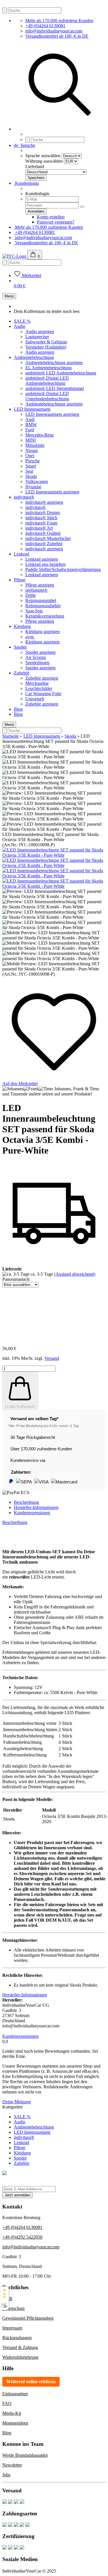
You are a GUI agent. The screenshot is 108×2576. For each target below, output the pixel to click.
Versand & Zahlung (20, 2347)
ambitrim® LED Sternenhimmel (55, 388)
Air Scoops (36, 657)
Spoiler (20, 647)
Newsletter (12, 2465)
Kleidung (22, 626)
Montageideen (15, 2423)
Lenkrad (21, 554)
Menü (9, 296)
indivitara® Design (43, 513)
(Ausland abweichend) (75, 1274)
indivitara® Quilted (43, 533)
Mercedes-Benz (40, 435)
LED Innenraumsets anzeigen (52, 414)
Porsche (33, 461)
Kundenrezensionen (32, 1513)
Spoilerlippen (37, 663)
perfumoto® (36, 590)
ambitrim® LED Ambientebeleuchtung (61, 373)
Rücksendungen (17, 2338)
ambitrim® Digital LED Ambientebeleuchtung (47, 381)
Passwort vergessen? (56, 222)
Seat (29, 471)
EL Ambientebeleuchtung (49, 368)
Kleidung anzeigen (42, 631)
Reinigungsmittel (41, 600)
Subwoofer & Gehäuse (46, 342)
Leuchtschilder (39, 688)
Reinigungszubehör (43, 606)
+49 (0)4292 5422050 (22, 2237)
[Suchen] (5, 10)
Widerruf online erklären (31, 2382)
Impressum (12, 2328)
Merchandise (37, 683)
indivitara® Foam (41, 523)
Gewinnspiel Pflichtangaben (28, 2318)
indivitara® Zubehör (44, 544)
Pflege (20, 580)
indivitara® (24, 497)
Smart (31, 466)
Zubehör (22, 673)
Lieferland (35, 167)
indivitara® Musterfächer (48, 538)
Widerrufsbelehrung (20, 2357)
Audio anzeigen (40, 331)
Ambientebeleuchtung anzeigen (54, 363)
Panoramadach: (16, 1279)
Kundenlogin (26, 183)
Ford (30, 430)
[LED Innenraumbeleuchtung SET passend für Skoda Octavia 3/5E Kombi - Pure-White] (54, 855)
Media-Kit (12, 2413)
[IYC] (15, 256)
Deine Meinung (17, 2102)
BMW (31, 425)
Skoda (31, 476)
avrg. (30, 637)
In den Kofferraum (20, 1407)
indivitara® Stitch (41, 518)
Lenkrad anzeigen (42, 559)
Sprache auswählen (43, 156)
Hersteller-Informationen (36, 1507)
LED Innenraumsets (32, 409)
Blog (18, 709)
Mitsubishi (35, 445)
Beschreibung (26, 1502)
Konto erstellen (51, 217)
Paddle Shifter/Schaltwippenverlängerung (63, 569)
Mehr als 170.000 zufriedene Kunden (59, 21)
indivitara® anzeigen (44, 502)
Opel (30, 456)
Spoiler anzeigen (40, 652)
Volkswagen (37, 481)
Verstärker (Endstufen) (46, 347)
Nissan (32, 450)
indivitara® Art (39, 528)
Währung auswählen (44, 161)
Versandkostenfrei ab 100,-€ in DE (57, 36)
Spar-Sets (34, 611)
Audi (30, 419)
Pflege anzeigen (40, 585)
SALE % (22, 321)
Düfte (31, 595)
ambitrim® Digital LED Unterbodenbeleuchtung (47, 396)
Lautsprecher (37, 337)
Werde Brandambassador (25, 2455)
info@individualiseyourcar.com (54, 31)
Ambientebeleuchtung (34, 357)
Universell (35, 699)
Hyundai (33, 487)
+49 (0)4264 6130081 (45, 26)
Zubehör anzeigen (42, 678)
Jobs (6, 2475)
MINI (31, 440)
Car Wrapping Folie (43, 694)
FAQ (7, 2403)
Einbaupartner (15, 2394)
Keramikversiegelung (45, 616)
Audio (20, 326)
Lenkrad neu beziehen (46, 564)
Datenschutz (14, 2308)
